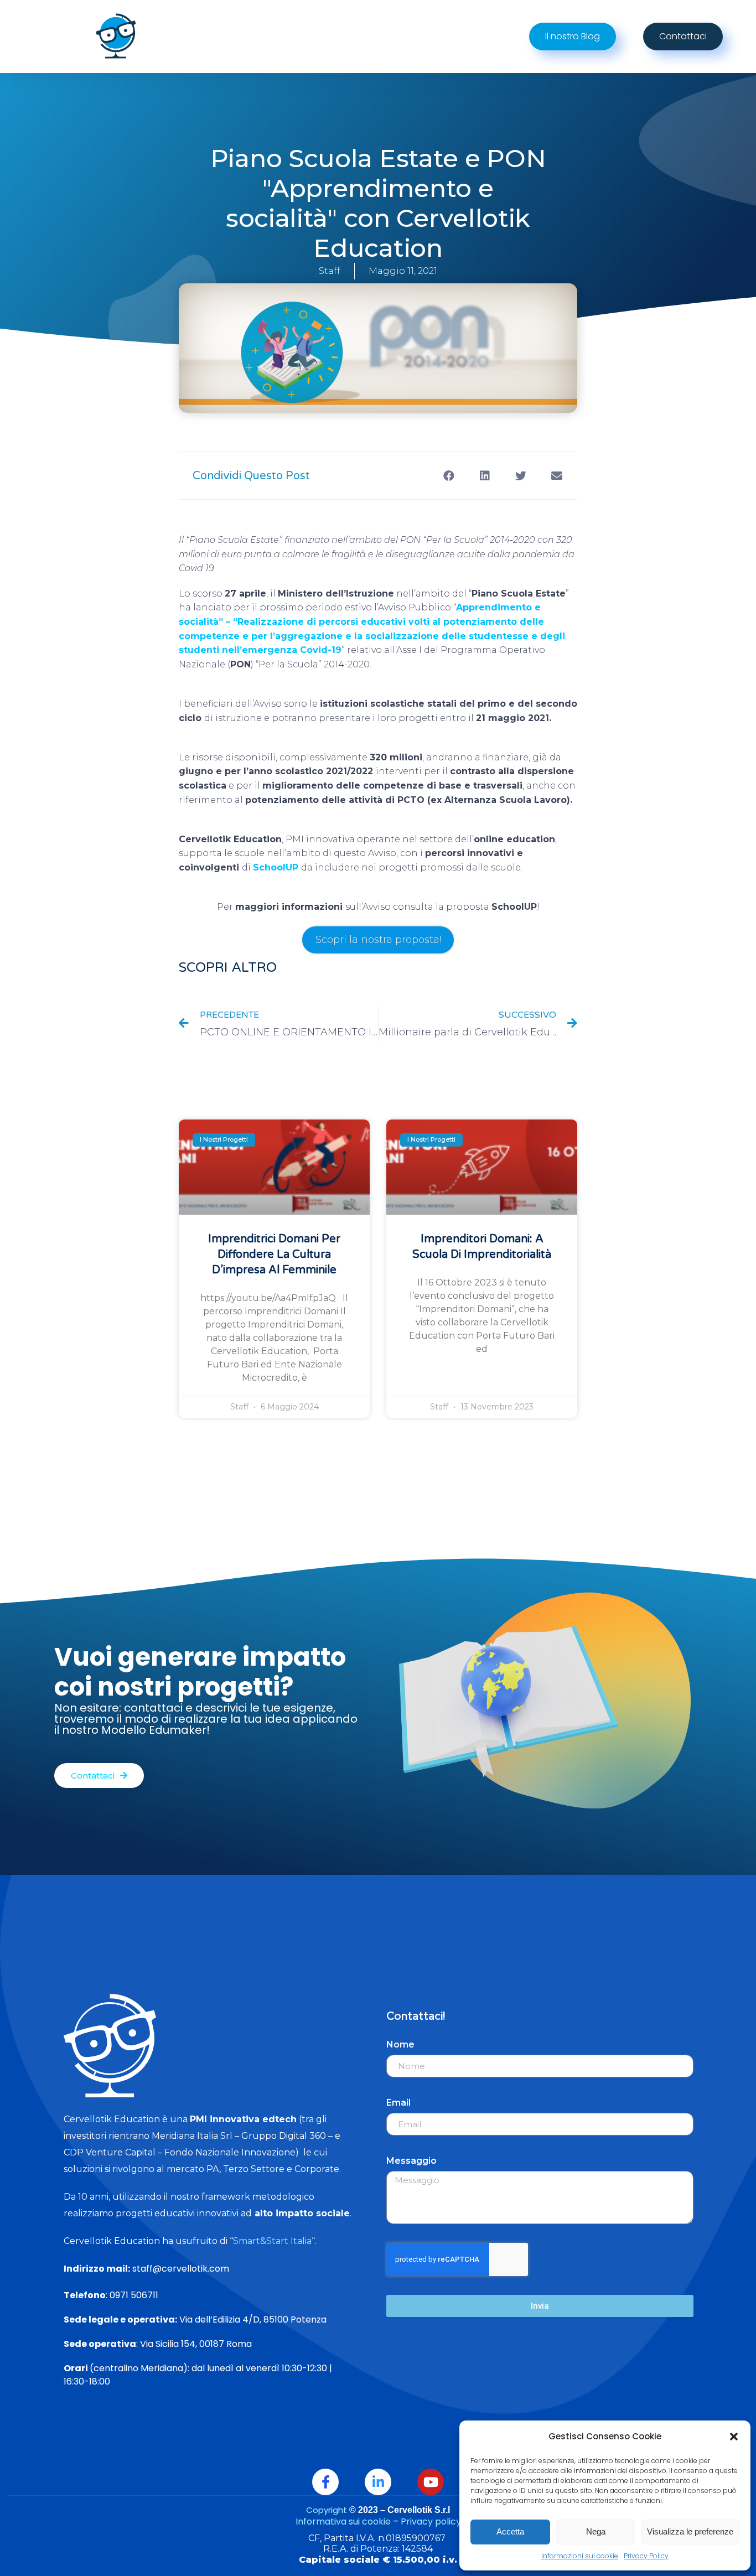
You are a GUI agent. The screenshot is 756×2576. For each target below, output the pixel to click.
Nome (400, 2044)
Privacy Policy (646, 2556)
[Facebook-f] (325, 2482)
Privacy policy (431, 2521)
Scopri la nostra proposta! (378, 940)
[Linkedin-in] (378, 2482)
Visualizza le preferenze (690, 2531)
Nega (596, 2531)
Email (398, 2103)
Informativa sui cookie (343, 2521)
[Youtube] (431, 2482)
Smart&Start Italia (272, 2241)
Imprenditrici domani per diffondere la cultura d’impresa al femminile (274, 1255)
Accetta (510, 2531)
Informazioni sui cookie (580, 2556)
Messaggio (411, 2161)
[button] (734, 2437)
